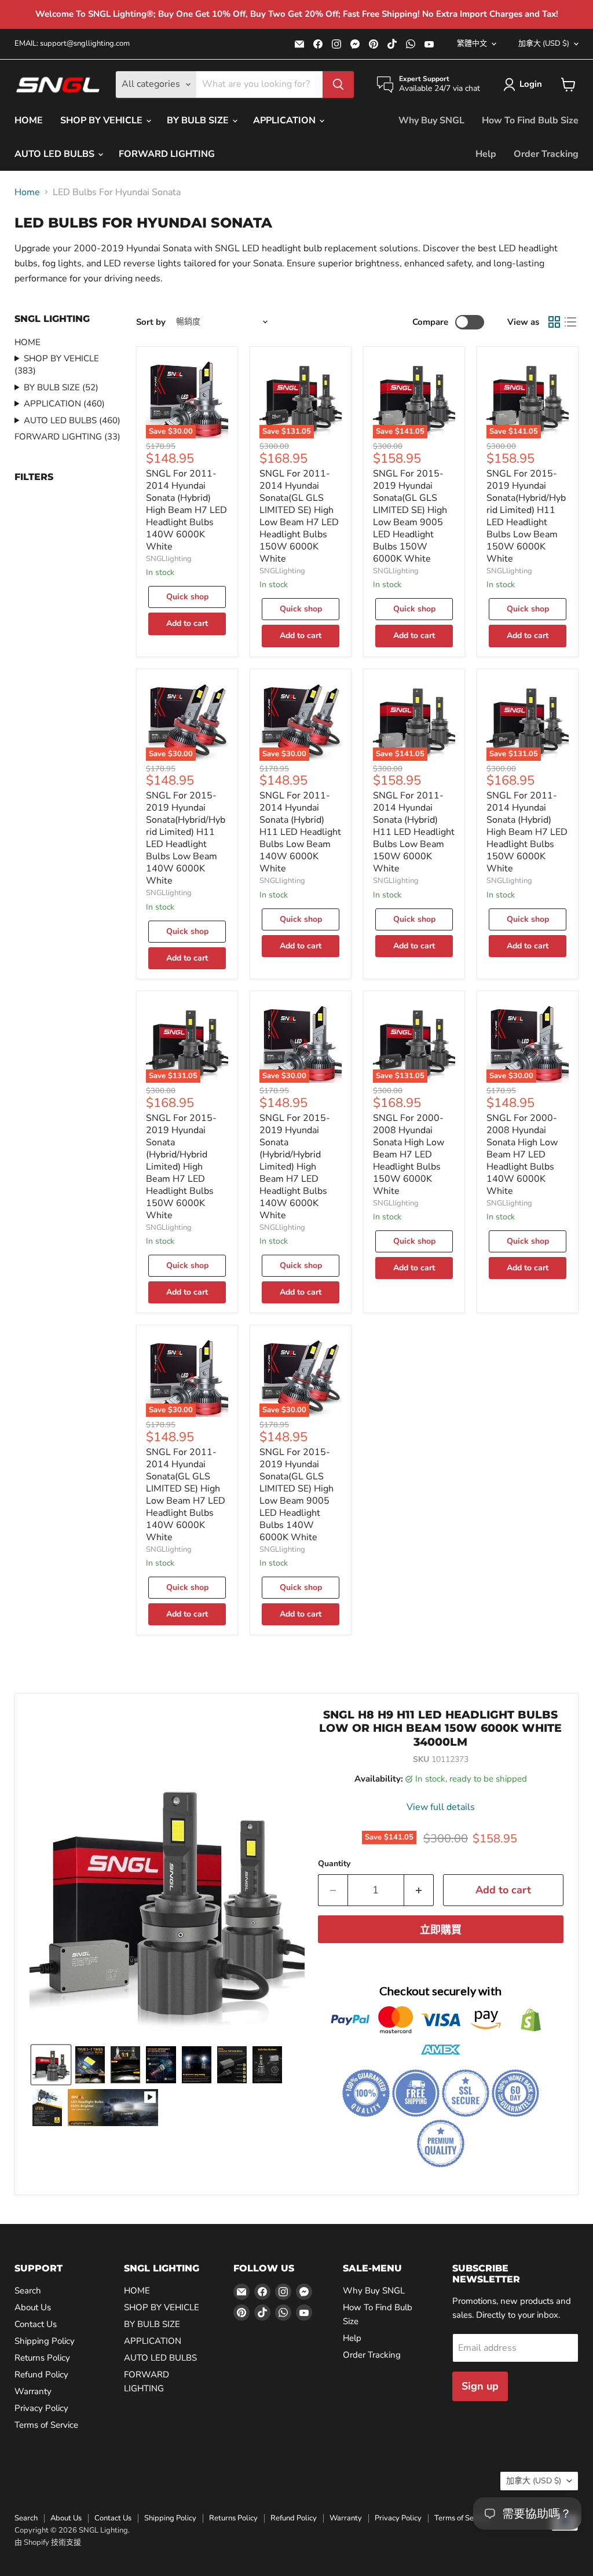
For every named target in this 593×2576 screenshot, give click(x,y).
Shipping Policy (45, 2341)
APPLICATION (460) (64, 404)
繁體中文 (472, 43)
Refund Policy (41, 2375)
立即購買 (441, 1930)
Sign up (480, 2386)
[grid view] (554, 322)
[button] (525, 85)
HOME (29, 120)
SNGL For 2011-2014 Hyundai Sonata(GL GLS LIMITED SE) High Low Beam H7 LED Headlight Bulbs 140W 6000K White (186, 1495)
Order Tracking (546, 154)
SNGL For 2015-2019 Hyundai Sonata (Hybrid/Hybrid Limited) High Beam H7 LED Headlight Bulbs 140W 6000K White (295, 1167)
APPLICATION (285, 120)
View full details (441, 1807)
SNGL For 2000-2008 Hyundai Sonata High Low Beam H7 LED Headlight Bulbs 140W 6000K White (522, 1155)
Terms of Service (46, 2425)
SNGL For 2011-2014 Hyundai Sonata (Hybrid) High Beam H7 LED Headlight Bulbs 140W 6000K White (186, 510)
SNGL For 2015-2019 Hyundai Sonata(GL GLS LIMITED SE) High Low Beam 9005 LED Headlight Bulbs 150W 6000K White (410, 516)
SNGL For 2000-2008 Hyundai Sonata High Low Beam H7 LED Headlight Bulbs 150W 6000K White (409, 1155)
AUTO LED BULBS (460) (72, 420)
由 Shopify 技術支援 (48, 2542)
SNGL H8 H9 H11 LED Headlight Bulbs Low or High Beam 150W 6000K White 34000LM (440, 1728)
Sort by (151, 322)
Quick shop (187, 597)
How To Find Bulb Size (530, 120)
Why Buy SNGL (431, 120)
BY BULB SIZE (199, 120)
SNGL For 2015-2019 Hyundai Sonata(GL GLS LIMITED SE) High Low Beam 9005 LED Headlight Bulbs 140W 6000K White (296, 1495)
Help (486, 154)
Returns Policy (42, 2358)
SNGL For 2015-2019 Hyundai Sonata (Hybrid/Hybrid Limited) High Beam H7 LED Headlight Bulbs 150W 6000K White (181, 1167)
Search (28, 2291)
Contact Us (36, 2324)
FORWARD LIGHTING (167, 154)
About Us (33, 2307)
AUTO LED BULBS (56, 154)
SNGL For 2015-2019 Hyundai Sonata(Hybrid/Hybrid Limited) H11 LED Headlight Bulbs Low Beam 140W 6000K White (186, 838)
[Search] (338, 85)
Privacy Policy (41, 2408)
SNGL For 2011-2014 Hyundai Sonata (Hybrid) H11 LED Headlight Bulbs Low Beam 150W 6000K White (414, 832)
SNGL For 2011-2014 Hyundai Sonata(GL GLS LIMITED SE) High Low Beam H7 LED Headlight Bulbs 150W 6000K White (299, 516)
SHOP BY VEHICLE (103, 120)
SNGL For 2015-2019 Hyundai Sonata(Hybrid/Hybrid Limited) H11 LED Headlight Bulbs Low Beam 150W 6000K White (526, 516)
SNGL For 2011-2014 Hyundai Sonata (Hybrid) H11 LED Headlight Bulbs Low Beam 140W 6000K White (300, 832)
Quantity (334, 1864)
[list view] (570, 322)
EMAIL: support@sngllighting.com (72, 44)
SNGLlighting (169, 559)
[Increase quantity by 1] (419, 1890)
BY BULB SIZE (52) (61, 387)
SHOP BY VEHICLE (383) (57, 364)
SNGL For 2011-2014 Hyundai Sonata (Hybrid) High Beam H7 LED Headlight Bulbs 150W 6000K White (527, 832)
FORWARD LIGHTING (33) (67, 437)
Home (27, 192)
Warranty (33, 2391)
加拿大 (544, 43)
